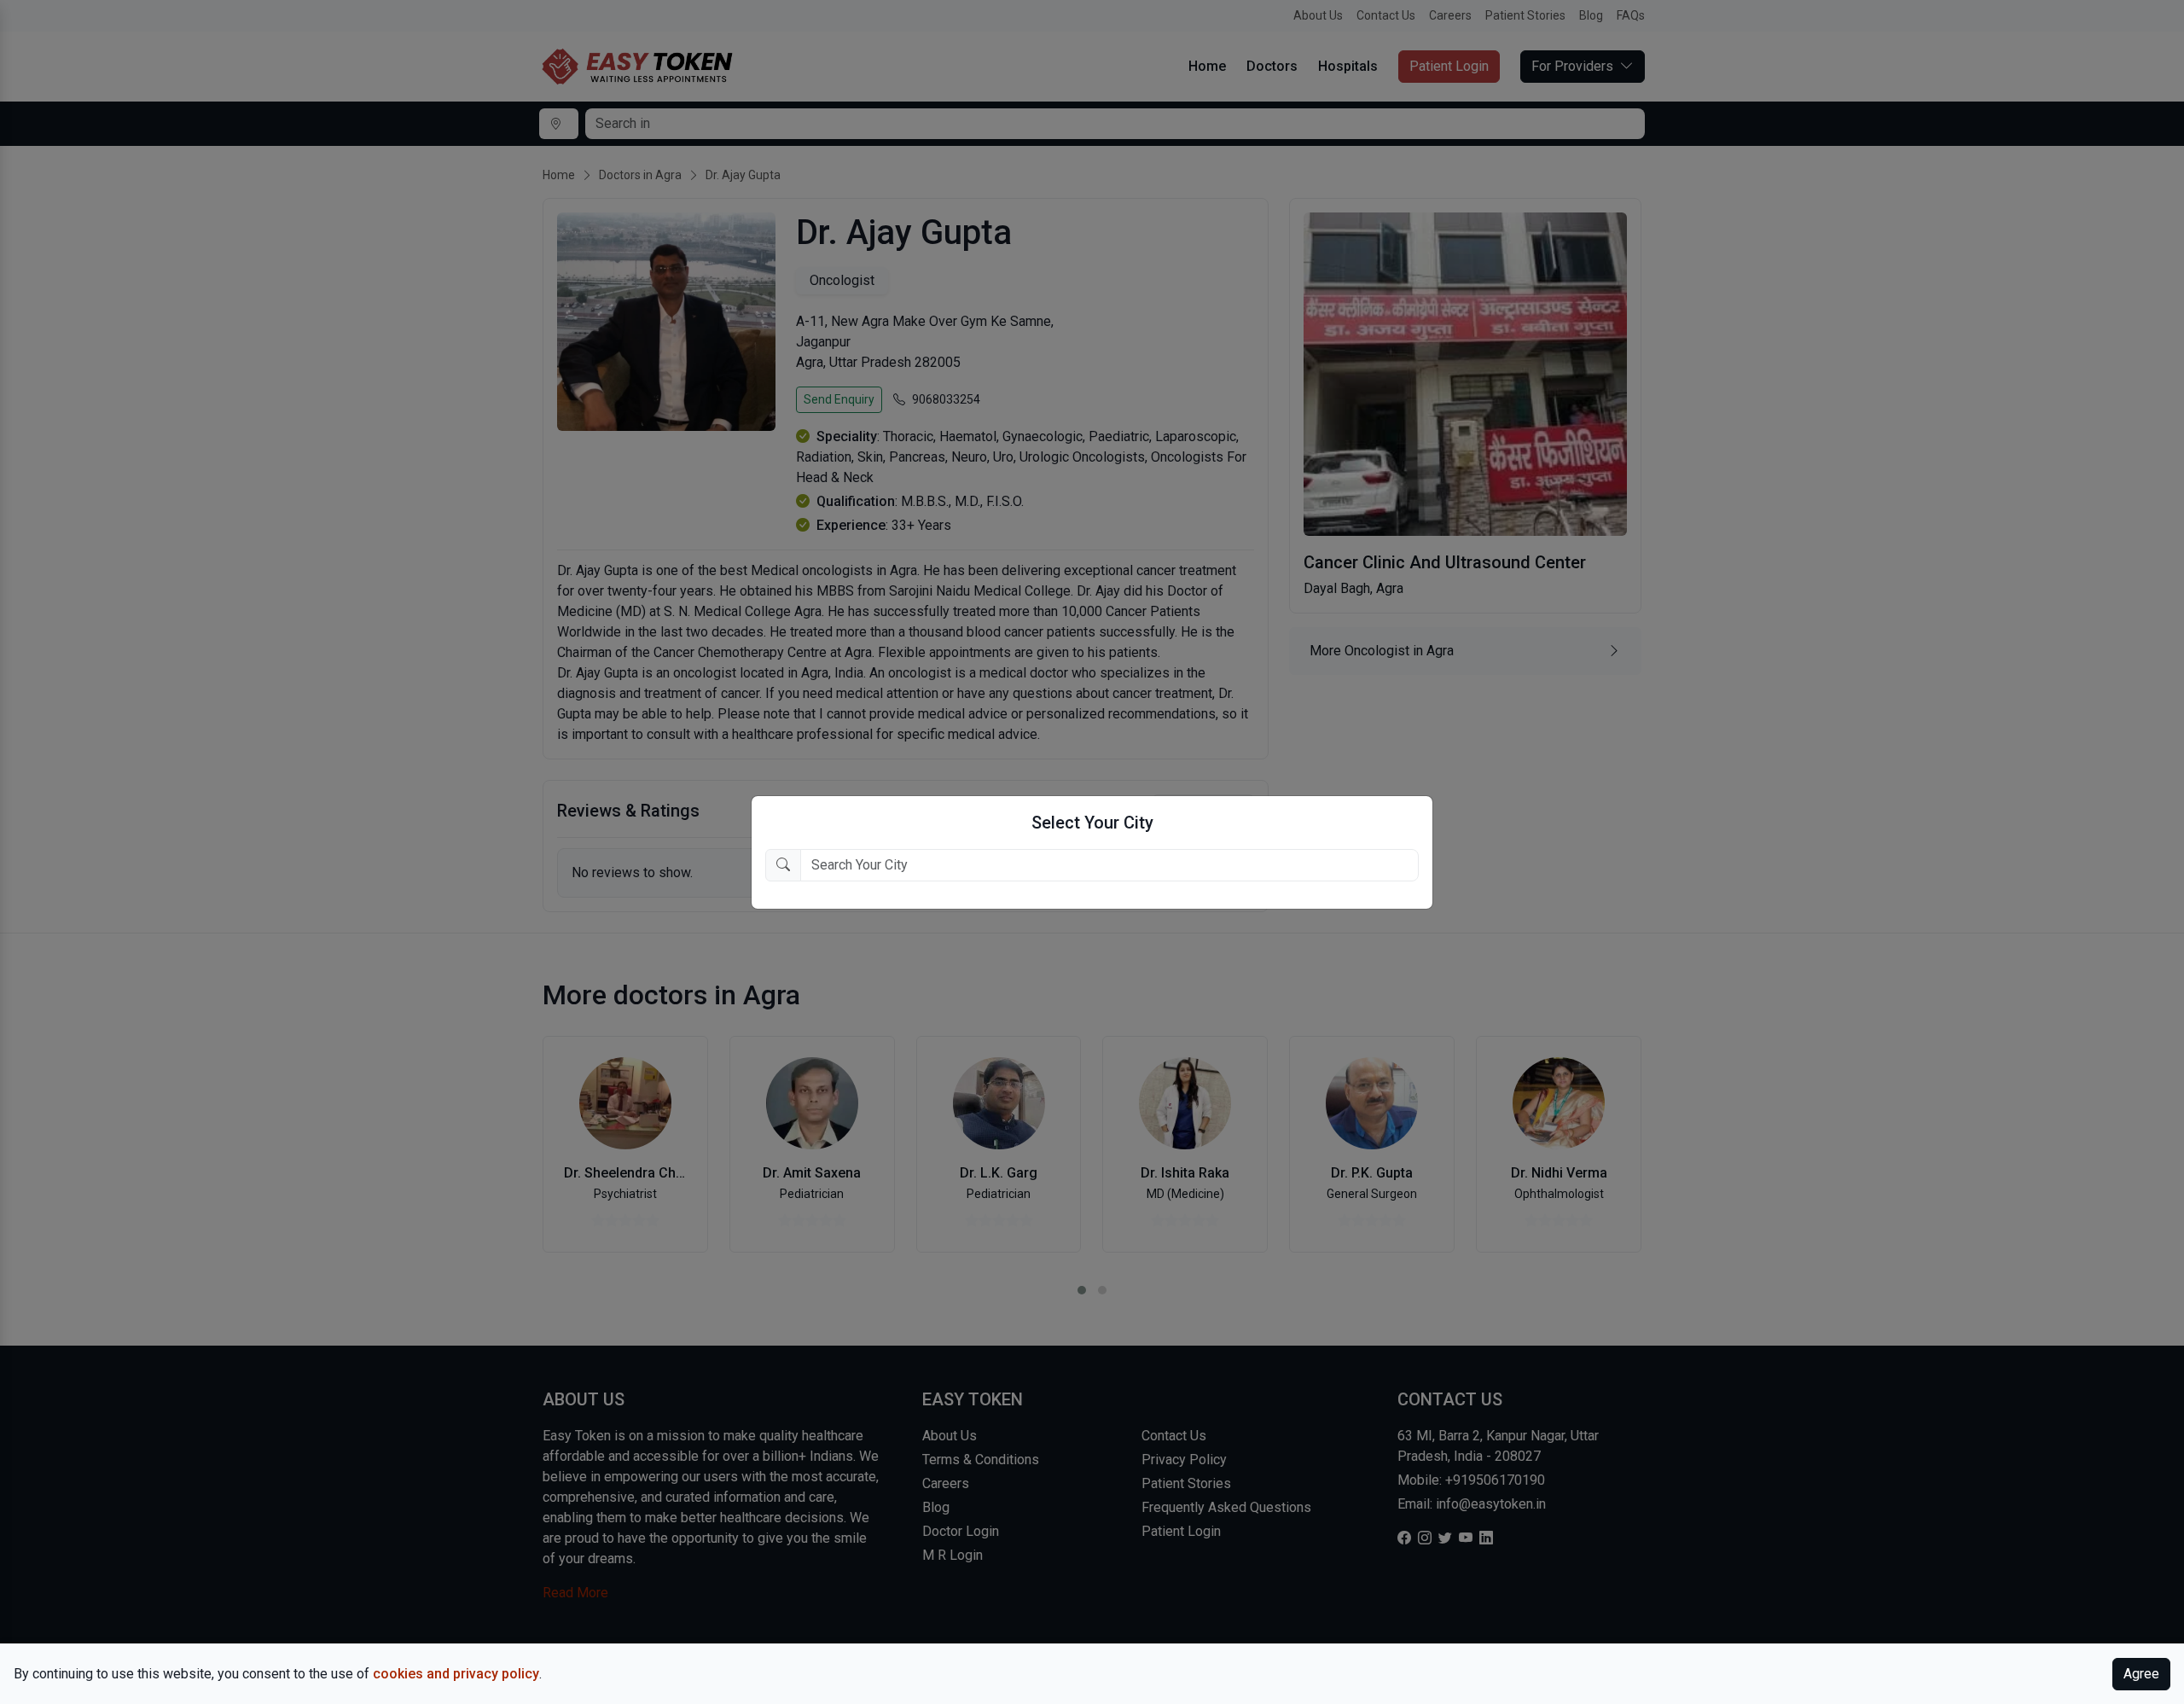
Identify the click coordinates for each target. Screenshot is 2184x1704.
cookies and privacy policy (456, 1674)
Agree (2141, 1674)
